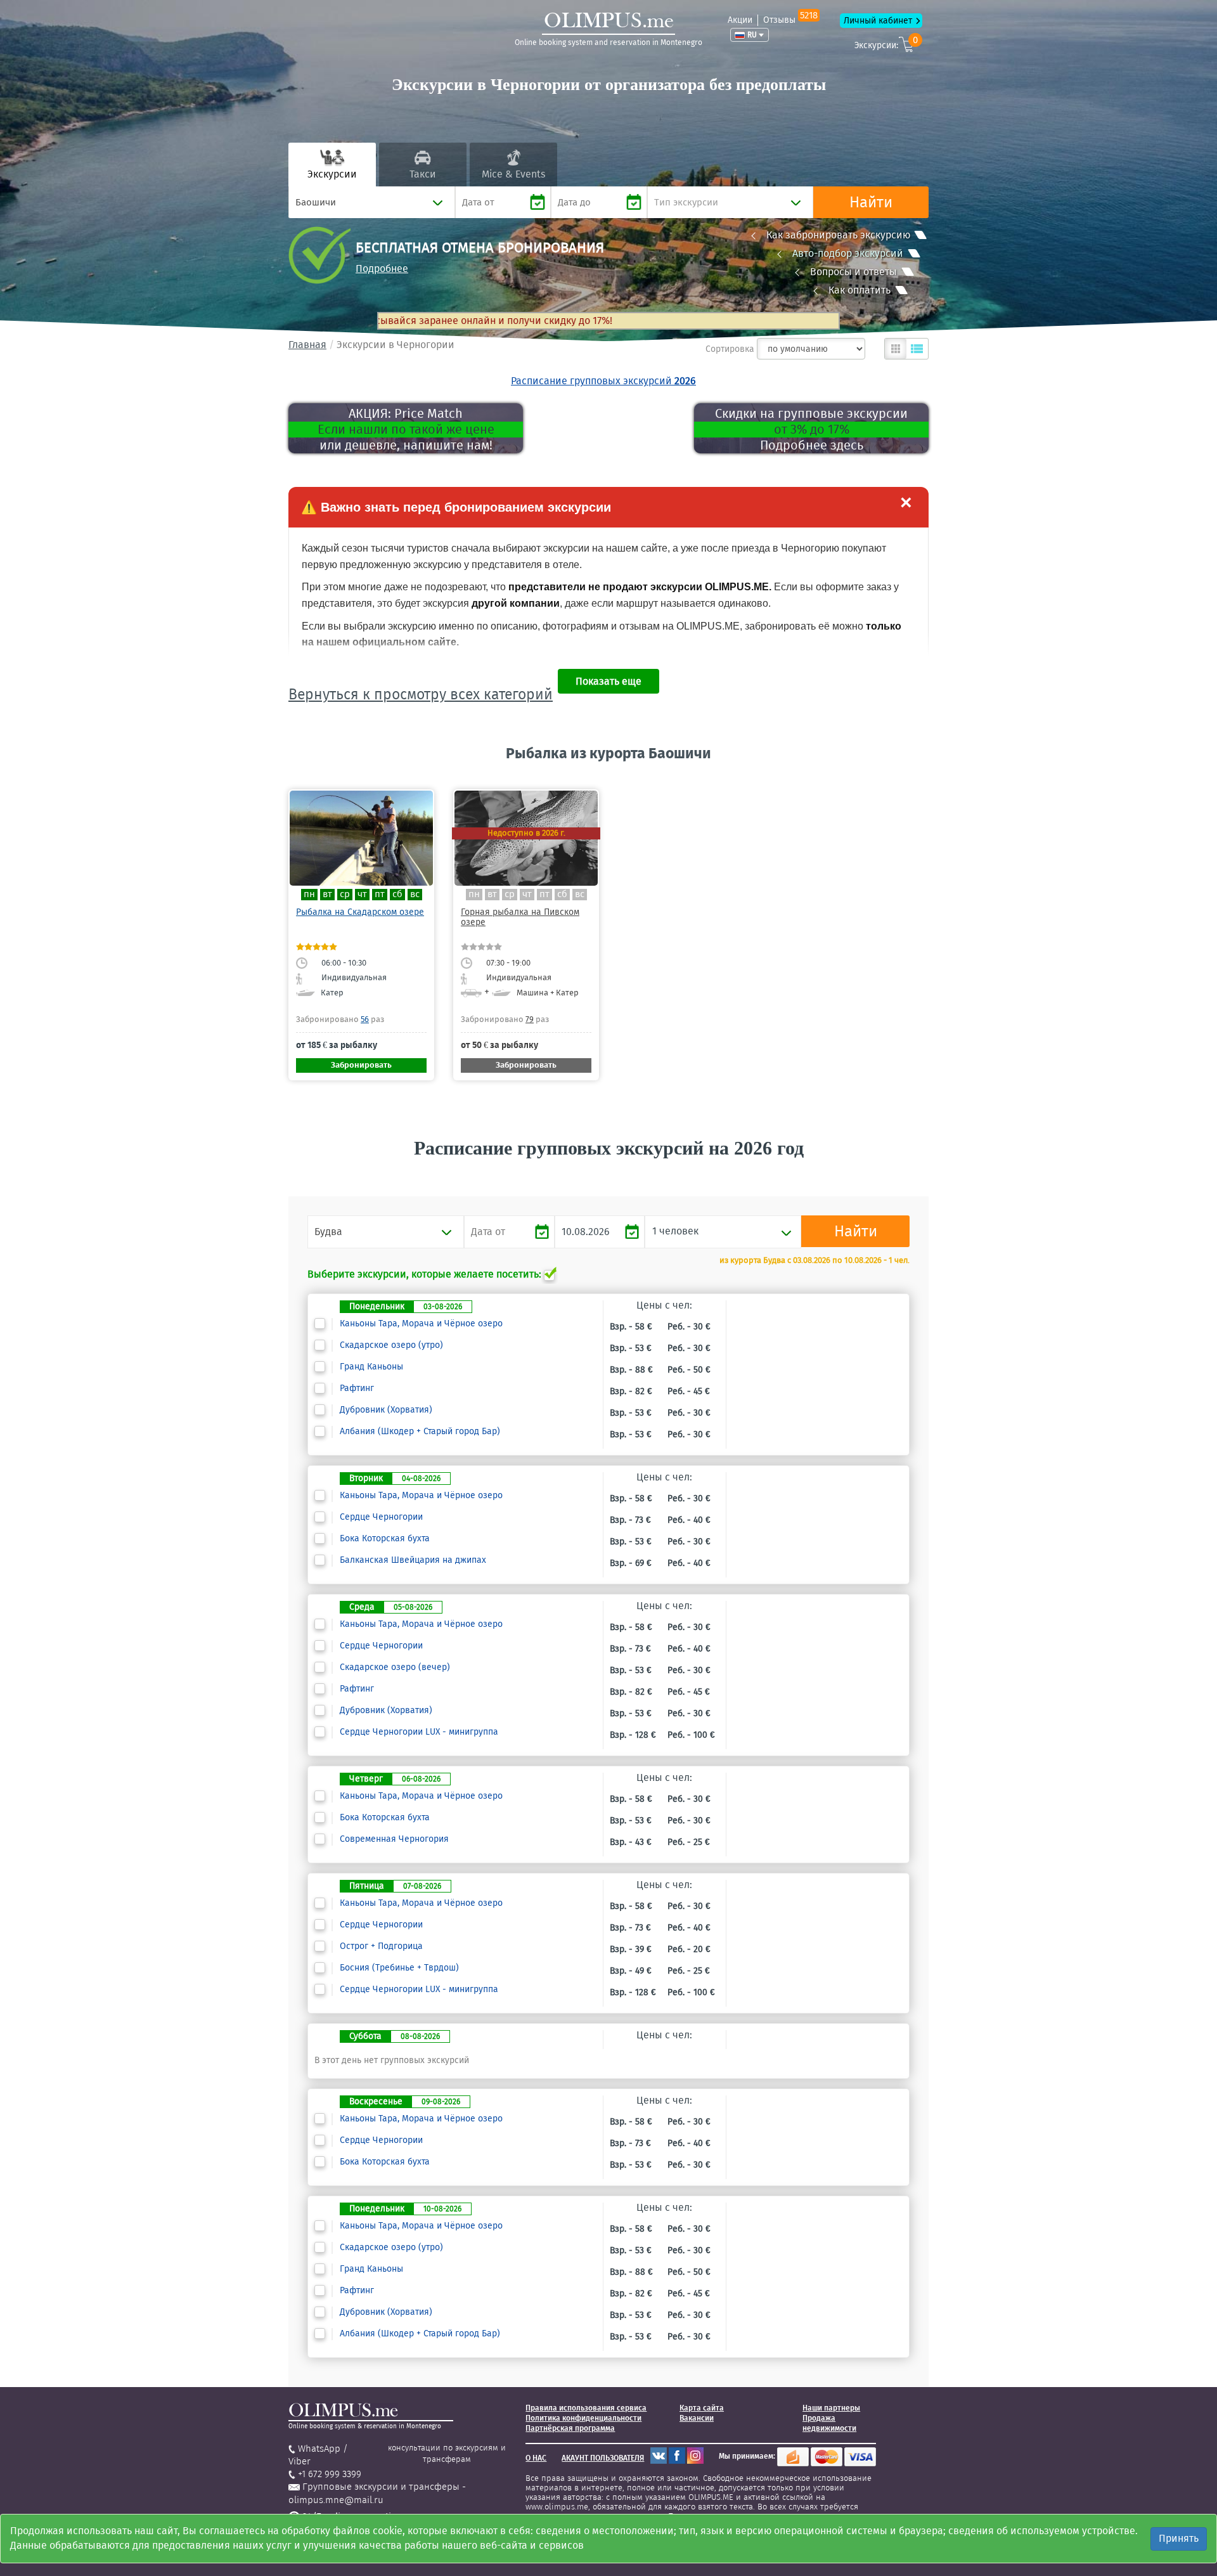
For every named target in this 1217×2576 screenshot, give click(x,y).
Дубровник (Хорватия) (386, 1410)
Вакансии (697, 2418)
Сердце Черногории (381, 1517)
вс (415, 894)
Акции (740, 20)
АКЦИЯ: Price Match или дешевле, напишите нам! (406, 429)
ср (345, 894)
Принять (1179, 2538)
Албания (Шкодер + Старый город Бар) (420, 1432)
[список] (917, 349)
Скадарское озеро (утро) (391, 1345)
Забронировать (361, 1065)
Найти (871, 202)
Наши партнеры (831, 2408)
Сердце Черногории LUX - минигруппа (419, 1732)
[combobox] (372, 202)
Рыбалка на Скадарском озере (360, 912)
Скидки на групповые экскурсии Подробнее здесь (811, 429)
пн (309, 894)
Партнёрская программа (570, 2428)
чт (362, 894)
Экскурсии (332, 174)
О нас (536, 2458)
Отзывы (790, 20)
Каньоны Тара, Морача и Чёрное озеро (421, 1324)
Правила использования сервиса (586, 2408)
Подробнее (382, 269)
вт (327, 894)
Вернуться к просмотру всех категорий (421, 694)
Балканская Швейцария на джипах (413, 1560)
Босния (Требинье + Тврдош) (399, 1968)
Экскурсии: (886, 43)
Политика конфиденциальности (583, 2418)
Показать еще (608, 681)
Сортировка (730, 349)
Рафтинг (357, 1388)
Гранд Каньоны (371, 1367)
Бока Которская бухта (385, 1539)
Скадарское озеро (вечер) (395, 1667)
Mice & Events (513, 174)
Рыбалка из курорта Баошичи (608, 753)
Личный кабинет (878, 21)
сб (397, 894)
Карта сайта (702, 2408)
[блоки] (896, 349)
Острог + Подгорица (381, 1946)
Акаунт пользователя (603, 2458)
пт (380, 894)
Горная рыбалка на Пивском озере (520, 917)
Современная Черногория (394, 1839)
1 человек (675, 1231)
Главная (307, 345)
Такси (423, 174)
